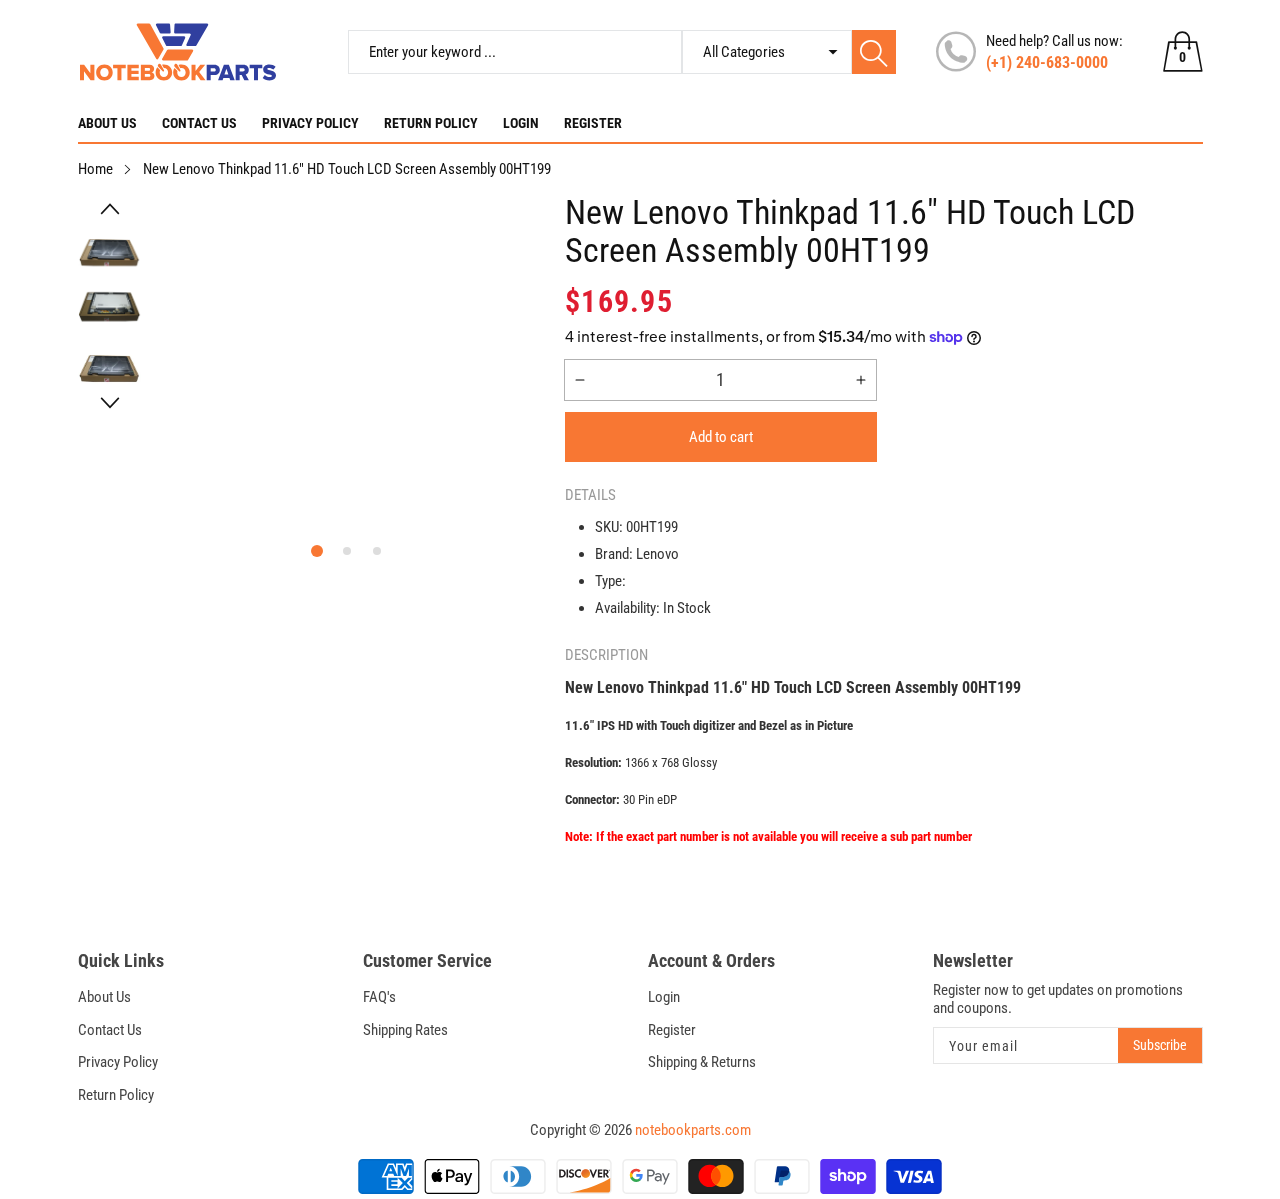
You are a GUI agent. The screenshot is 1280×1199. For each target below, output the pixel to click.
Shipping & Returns (702, 1062)
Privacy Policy (310, 123)
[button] (110, 209)
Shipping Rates (405, 1030)
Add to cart (721, 437)
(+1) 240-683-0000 (1047, 62)
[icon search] (874, 52)
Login (521, 123)
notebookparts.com (693, 1130)
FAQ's (379, 997)
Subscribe (1160, 1045)
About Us (107, 123)
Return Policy (431, 123)
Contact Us (199, 123)
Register (593, 123)
